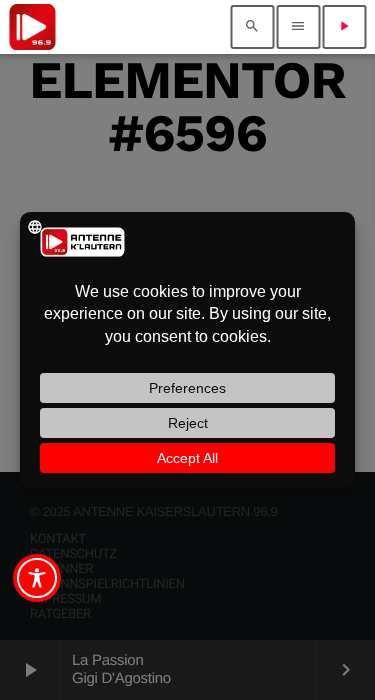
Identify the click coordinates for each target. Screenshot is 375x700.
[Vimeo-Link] (32, 27)
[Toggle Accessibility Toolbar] (37, 578)
